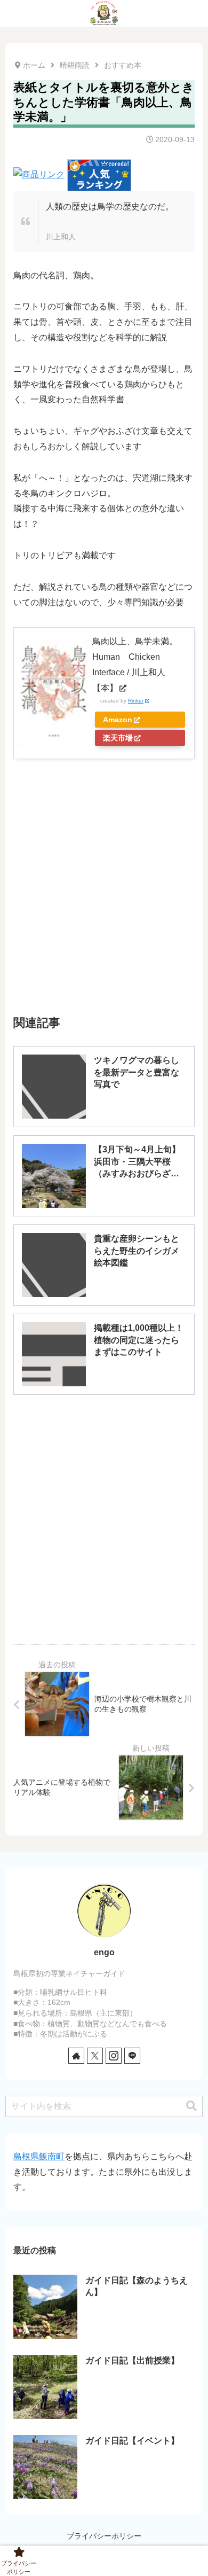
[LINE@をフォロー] (132, 2056)
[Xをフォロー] (95, 2056)
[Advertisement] (104, 863)
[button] (191, 2106)
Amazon (118, 720)
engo (104, 1952)
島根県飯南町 (39, 2156)
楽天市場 (118, 738)
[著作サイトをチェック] (76, 2056)
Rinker (136, 701)
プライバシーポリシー (104, 2536)
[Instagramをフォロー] (114, 2056)
